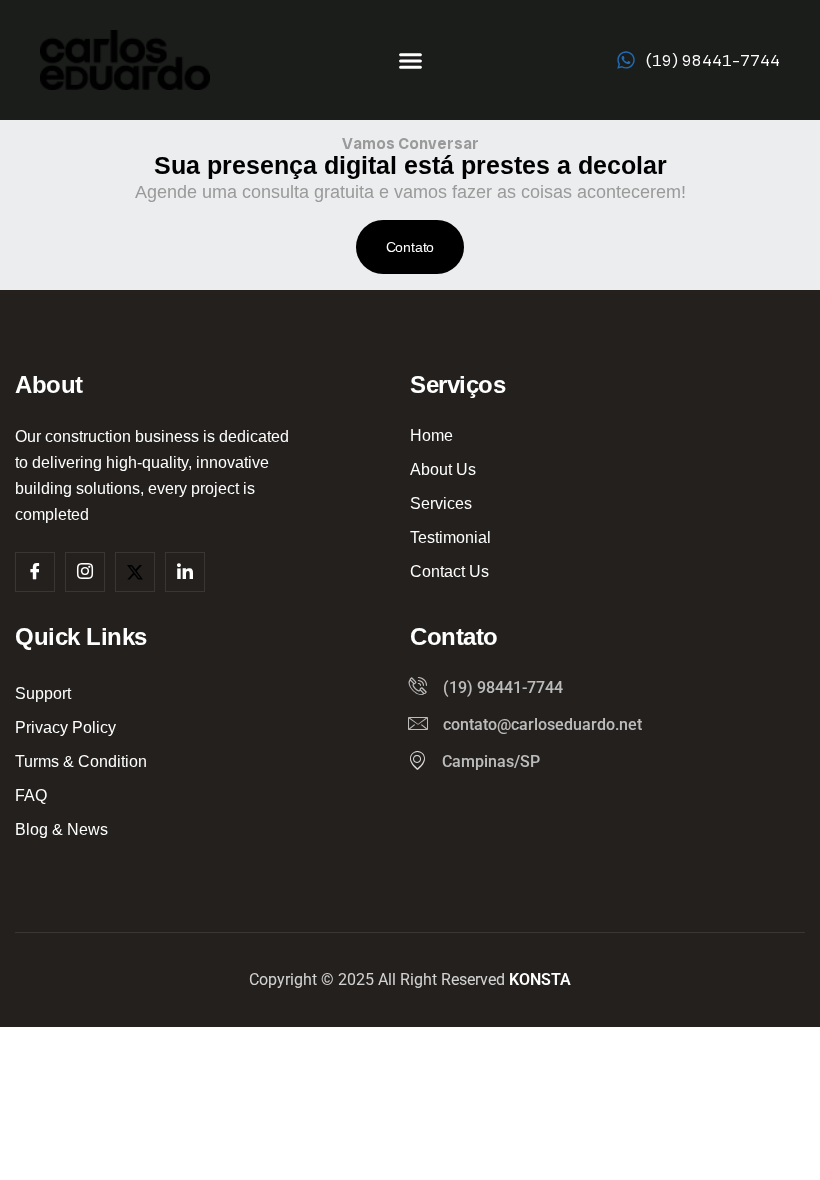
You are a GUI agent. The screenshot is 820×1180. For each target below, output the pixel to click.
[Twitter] (135, 572)
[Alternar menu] (410, 60)
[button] (410, 247)
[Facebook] (35, 572)
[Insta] (85, 572)
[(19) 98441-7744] (626, 60)
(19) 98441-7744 (713, 60)
